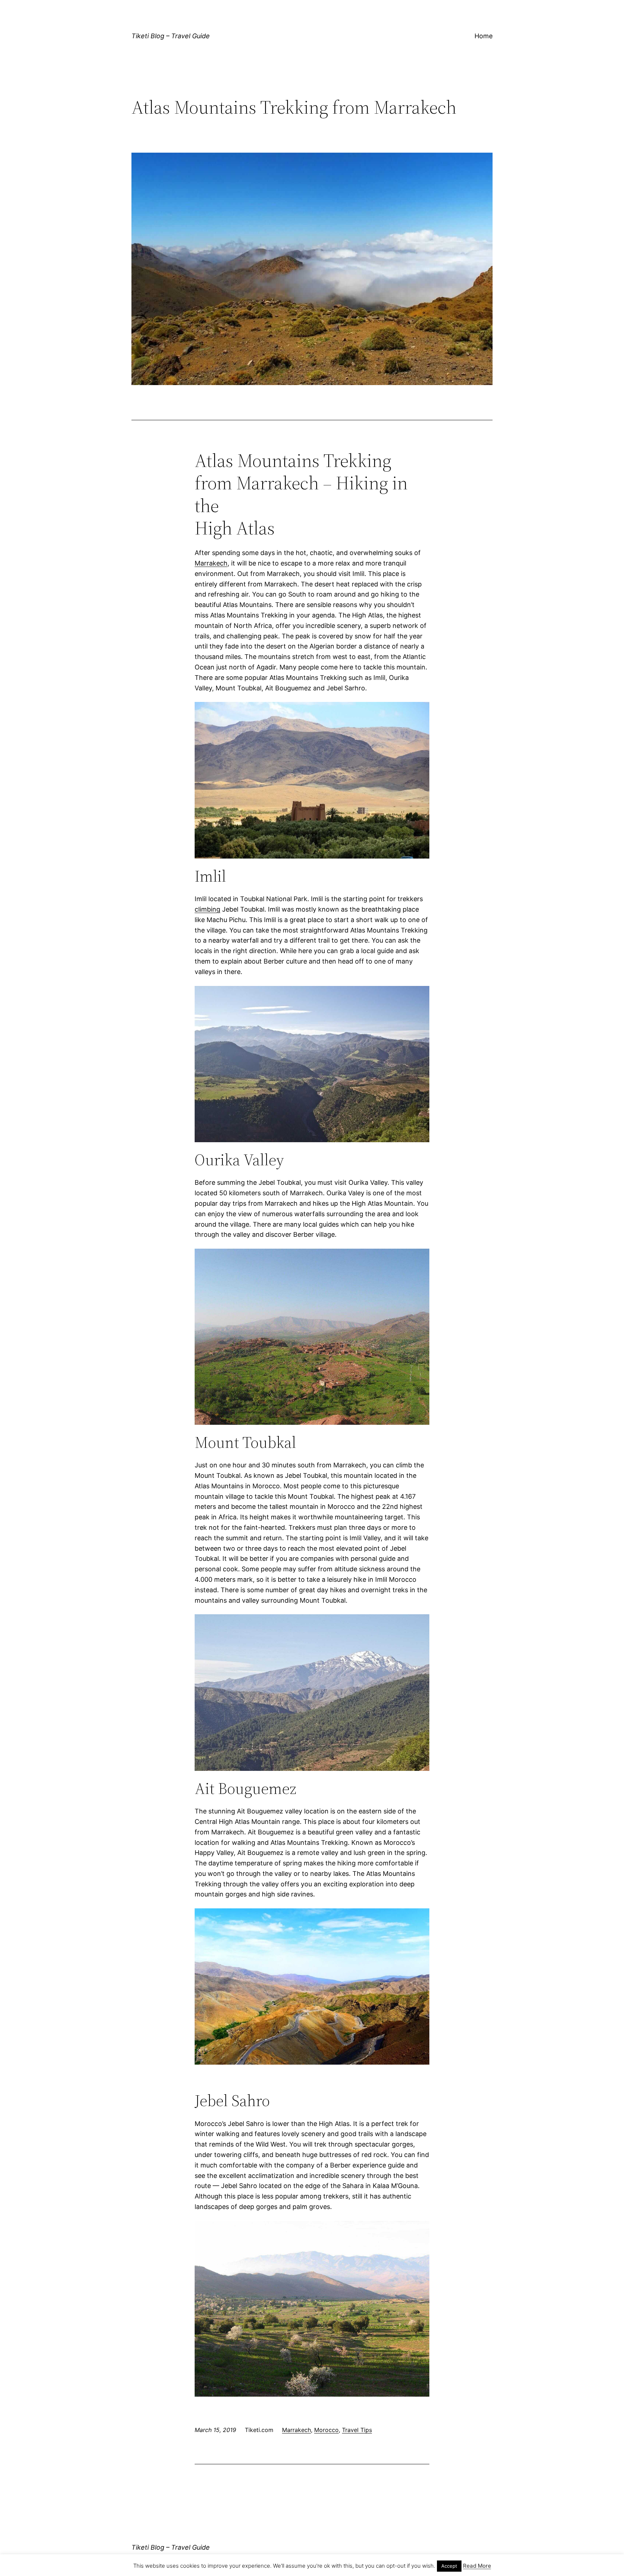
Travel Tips (357, 2430)
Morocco (326, 2430)
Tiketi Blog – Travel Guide (171, 36)
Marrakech (211, 563)
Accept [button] (449, 2566)
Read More (477, 2566)
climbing (207, 909)
